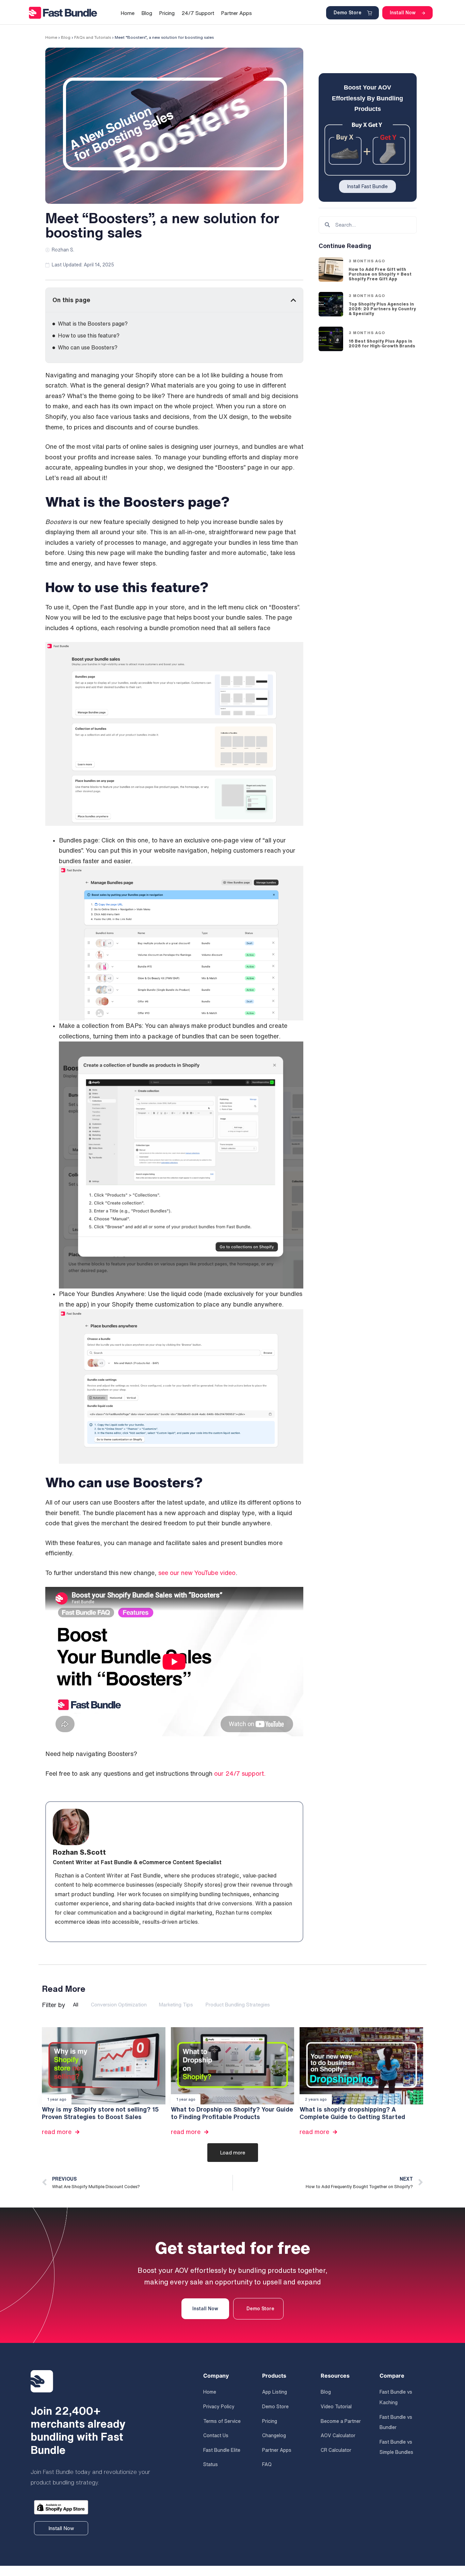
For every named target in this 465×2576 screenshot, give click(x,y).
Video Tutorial (336, 2407)
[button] (293, 300)
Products (274, 2376)
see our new (176, 1573)
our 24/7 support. (240, 1773)
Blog (66, 37)
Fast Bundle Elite (222, 2450)
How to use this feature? (89, 335)
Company (216, 2376)
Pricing (270, 2421)
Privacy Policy (219, 2407)
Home (51, 37)
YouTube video (215, 1573)
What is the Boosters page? (93, 324)
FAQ (267, 2464)
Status (211, 2464)
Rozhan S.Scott (79, 1852)
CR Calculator (336, 2450)
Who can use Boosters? (88, 347)
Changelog (274, 2435)
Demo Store (275, 2407)
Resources (335, 2376)
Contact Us (216, 2435)
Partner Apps (277, 2450)
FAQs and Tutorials (93, 37)
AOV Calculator (338, 2435)
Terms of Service (222, 2421)
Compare (392, 2376)
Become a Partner (341, 2421)
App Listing (275, 2392)
